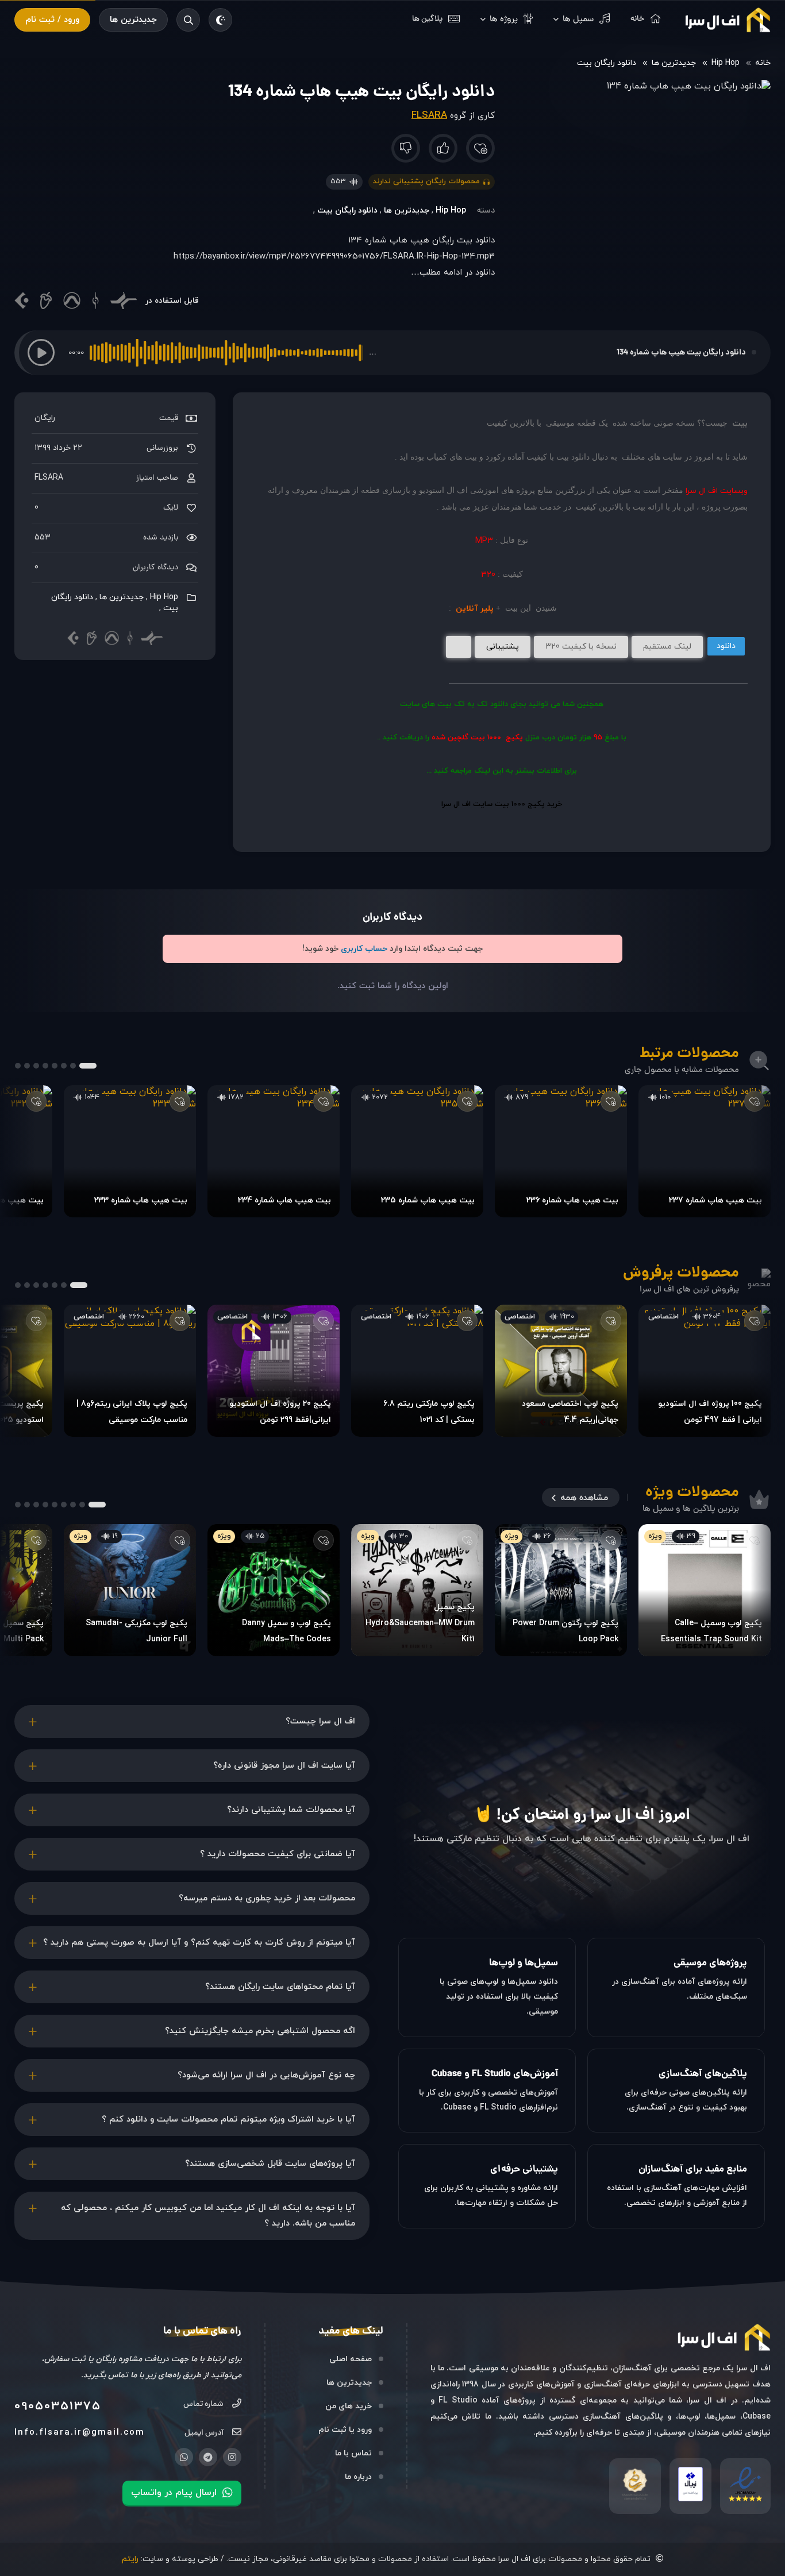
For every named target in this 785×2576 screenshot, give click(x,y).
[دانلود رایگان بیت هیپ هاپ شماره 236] (561, 1151)
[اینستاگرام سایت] (232, 2457)
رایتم (130, 2559)
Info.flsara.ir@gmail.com (80, 2433)
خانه (763, 63)
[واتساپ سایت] (184, 2457)
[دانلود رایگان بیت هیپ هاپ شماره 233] (130, 1151)
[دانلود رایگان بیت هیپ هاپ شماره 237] (705, 1151)
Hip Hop (726, 63)
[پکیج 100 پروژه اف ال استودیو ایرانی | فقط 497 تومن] (705, 1371)
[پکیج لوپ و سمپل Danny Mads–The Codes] (274, 1590)
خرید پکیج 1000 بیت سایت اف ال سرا (502, 804)
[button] (41, 352)
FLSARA (429, 115)
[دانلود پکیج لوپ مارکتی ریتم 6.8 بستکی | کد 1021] (417, 1371)
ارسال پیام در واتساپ (174, 2493)
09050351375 (58, 2407)
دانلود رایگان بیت (607, 63)
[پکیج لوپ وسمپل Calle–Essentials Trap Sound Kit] (705, 1590)
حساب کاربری (364, 949)
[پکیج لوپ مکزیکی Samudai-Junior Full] (130, 1590)
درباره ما (358, 2477)
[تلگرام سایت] (208, 2457)
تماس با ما (353, 2453)
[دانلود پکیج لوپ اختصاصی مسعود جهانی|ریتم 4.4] (561, 1371)
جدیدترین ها (133, 20)
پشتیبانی (503, 647)
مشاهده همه (584, 1498)
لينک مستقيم (667, 647)
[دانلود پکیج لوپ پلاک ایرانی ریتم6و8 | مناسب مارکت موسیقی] (130, 1371)
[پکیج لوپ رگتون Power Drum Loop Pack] (561, 1590)
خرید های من (349, 2406)
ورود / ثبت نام (52, 20)
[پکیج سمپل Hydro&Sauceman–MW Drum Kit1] (417, 1590)
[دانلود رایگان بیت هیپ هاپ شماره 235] (417, 1151)
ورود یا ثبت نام (345, 2430)
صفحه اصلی (351, 2359)
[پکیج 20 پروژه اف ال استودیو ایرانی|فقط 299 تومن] (274, 1371)
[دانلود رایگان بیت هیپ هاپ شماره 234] (274, 1151)
